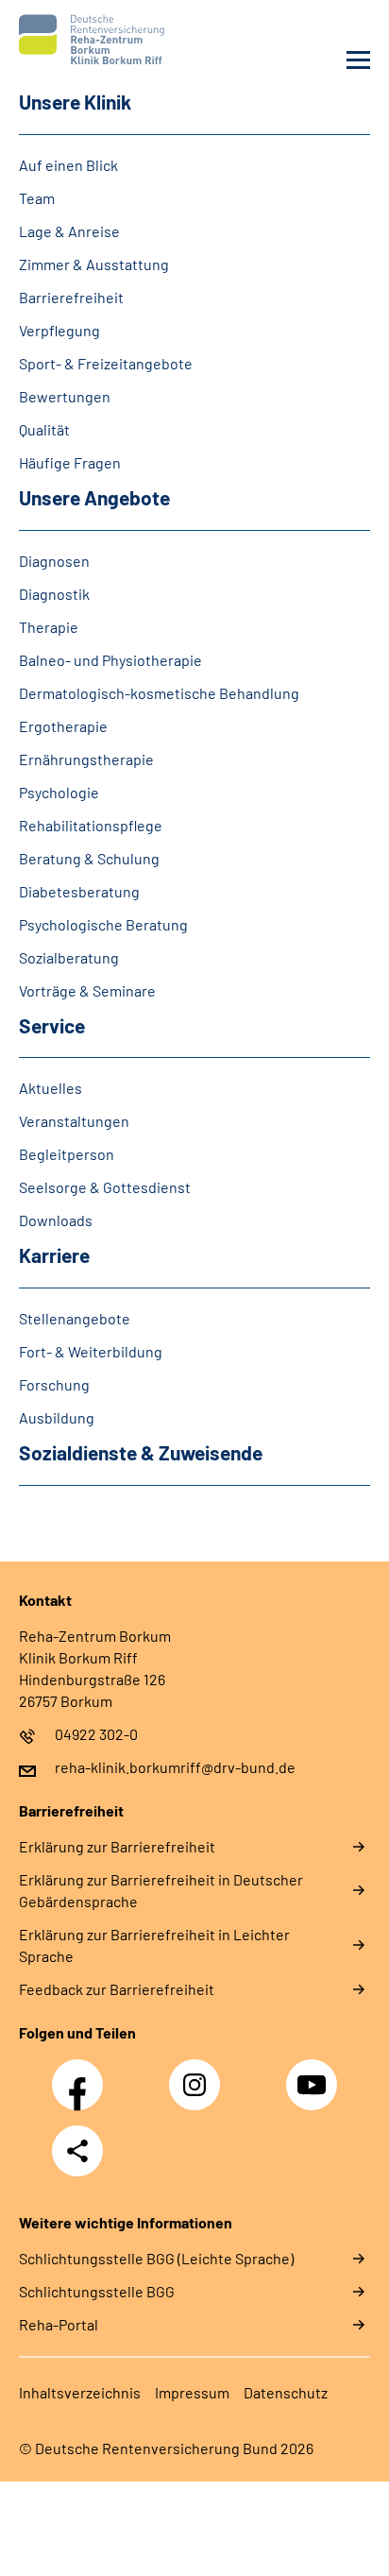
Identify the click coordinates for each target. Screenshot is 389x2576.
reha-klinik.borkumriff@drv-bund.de (175, 1767)
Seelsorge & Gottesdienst (105, 1187)
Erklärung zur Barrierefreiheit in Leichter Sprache (154, 1945)
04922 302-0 (96, 1734)
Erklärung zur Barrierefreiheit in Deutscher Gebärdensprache (161, 1890)
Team (37, 198)
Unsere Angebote (94, 497)
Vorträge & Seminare (87, 990)
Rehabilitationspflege (91, 825)
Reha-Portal (59, 2324)
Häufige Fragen (70, 462)
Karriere (54, 1255)
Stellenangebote (75, 1318)
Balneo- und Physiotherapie (110, 660)
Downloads (56, 1220)
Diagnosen (54, 561)
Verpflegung (59, 330)
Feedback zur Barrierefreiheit (117, 1989)
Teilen (77, 2151)
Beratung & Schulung (89, 858)
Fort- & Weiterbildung (91, 1351)
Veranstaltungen (74, 1121)
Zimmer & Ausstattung (94, 264)
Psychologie (59, 792)
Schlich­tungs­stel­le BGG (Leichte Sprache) (156, 2258)
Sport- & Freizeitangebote (106, 363)
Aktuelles (51, 1088)
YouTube (314, 2074)
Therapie (49, 627)
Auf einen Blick (68, 165)
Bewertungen (65, 396)
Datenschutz (286, 2392)
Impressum (192, 2392)
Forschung (54, 1384)
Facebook (82, 2074)
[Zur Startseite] (102, 40)
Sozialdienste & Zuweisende (141, 1452)
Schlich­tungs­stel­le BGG (97, 2291)
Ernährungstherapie (86, 759)
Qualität (44, 429)
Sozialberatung (69, 957)
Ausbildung (57, 1417)
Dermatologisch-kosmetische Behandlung (159, 693)
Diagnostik (54, 594)
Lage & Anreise (69, 231)
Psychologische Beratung (103, 924)
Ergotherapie (63, 726)
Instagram (199, 2074)
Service (52, 1025)
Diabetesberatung (79, 891)
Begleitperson (67, 1154)
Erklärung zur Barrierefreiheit (117, 1846)
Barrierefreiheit (71, 297)
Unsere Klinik (75, 102)
